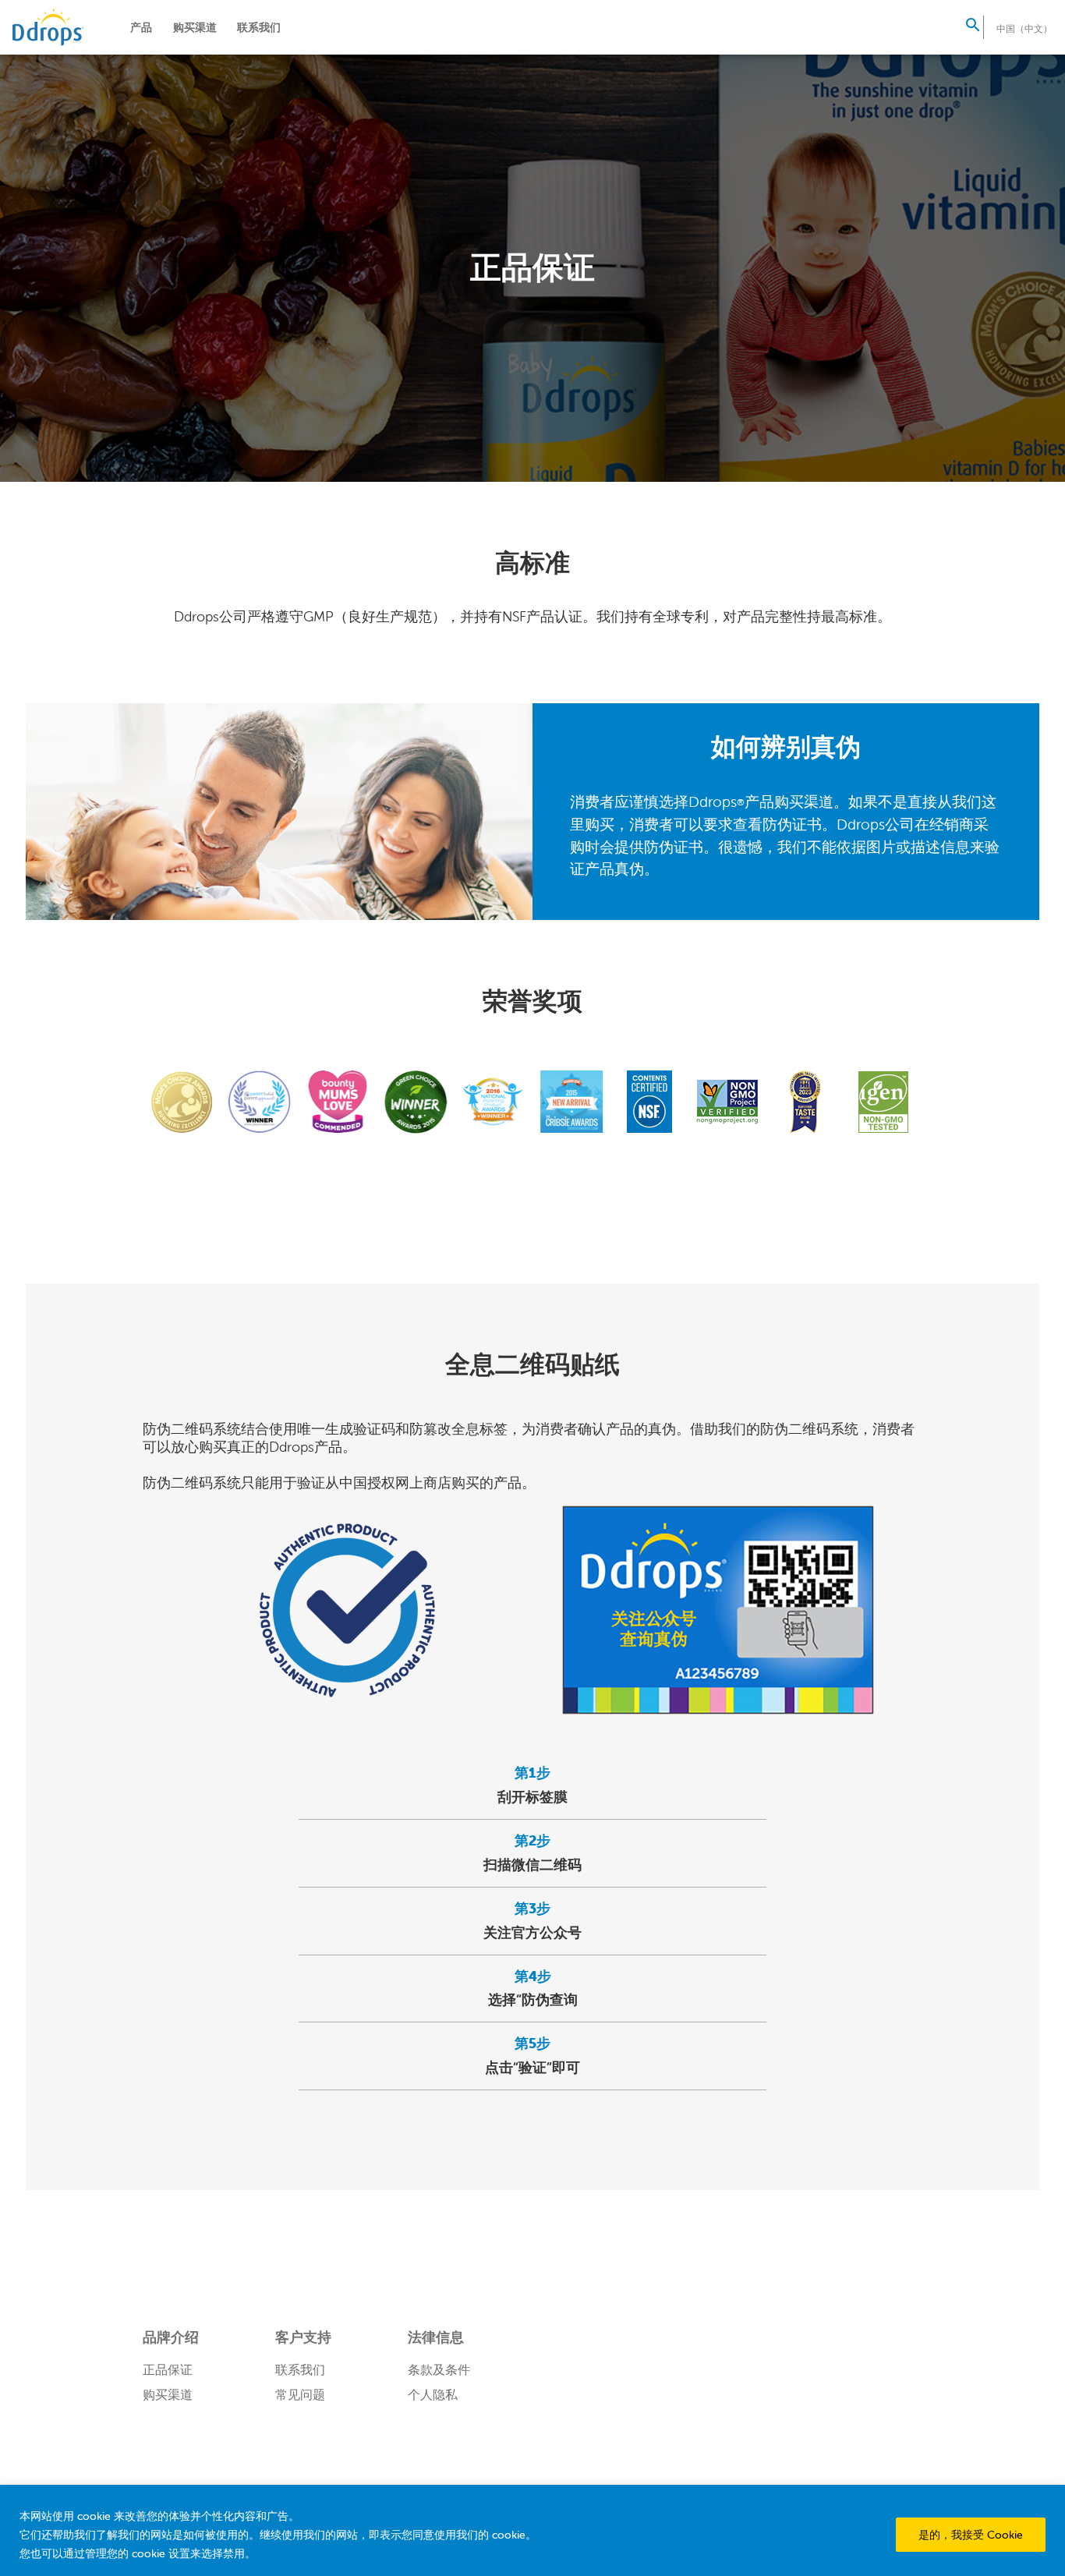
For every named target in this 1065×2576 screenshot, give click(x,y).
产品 (141, 27)
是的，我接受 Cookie (971, 2535)
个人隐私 (433, 2394)
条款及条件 (439, 2369)
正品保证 (168, 2369)
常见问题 (300, 2394)
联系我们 (259, 27)
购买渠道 (195, 27)
